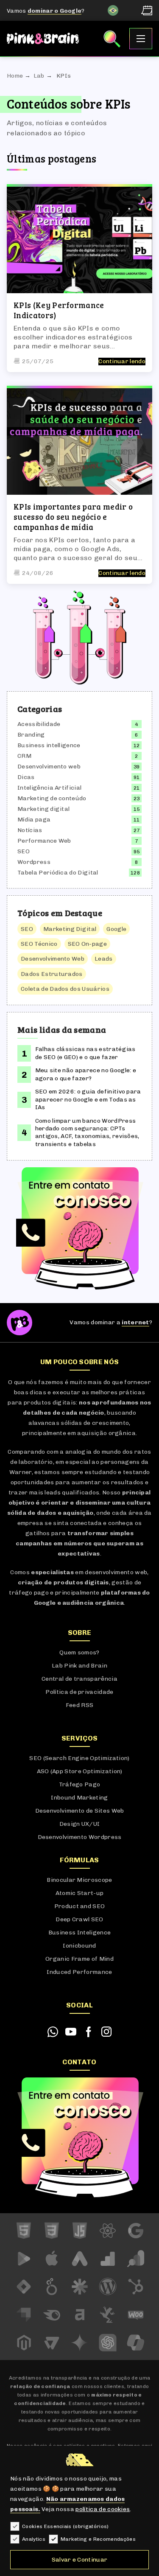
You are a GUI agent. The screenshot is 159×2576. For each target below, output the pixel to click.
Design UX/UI (80, 1824)
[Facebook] (89, 2032)
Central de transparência (79, 1679)
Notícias (30, 830)
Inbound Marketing (79, 1798)
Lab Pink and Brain (79, 1666)
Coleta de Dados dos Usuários (65, 989)
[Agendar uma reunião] (147, 10)
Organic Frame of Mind (79, 1959)
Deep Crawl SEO (79, 1919)
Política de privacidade (79, 1692)
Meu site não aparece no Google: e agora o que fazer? (86, 1074)
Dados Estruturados (52, 974)
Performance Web (44, 841)
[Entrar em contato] (79, 1228)
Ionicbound (79, 1946)
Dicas (26, 777)
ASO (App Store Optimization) (80, 1771)
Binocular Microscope (79, 1880)
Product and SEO (80, 1906)
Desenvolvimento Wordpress (80, 1837)
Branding (31, 735)
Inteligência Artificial (49, 788)
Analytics (34, 2539)
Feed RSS (80, 1705)
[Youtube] (71, 2032)
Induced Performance (79, 1972)
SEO (24, 851)
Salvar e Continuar (80, 2560)
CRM (24, 756)
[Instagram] (106, 2032)
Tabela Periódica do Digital (58, 873)
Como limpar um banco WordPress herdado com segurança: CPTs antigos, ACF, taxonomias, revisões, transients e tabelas (87, 1132)
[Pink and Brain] (43, 39)
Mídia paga (34, 820)
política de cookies (103, 2509)
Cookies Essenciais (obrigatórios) (66, 2526)
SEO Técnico (39, 944)
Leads (104, 959)
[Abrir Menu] (141, 39)
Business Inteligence (79, 1933)
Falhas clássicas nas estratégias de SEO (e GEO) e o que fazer (85, 1053)
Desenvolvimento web (49, 767)
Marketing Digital (70, 929)
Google (116, 929)
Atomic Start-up (80, 1893)
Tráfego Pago (80, 1784)
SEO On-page (88, 944)
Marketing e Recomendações (98, 2539)
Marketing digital (43, 809)
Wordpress (34, 862)
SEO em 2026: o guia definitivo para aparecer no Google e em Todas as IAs (88, 1099)
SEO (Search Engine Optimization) (79, 1758)
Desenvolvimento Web (53, 959)
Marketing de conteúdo (52, 798)
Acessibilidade (39, 724)
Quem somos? (79, 1652)
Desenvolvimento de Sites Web (80, 1811)
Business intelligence (49, 745)
